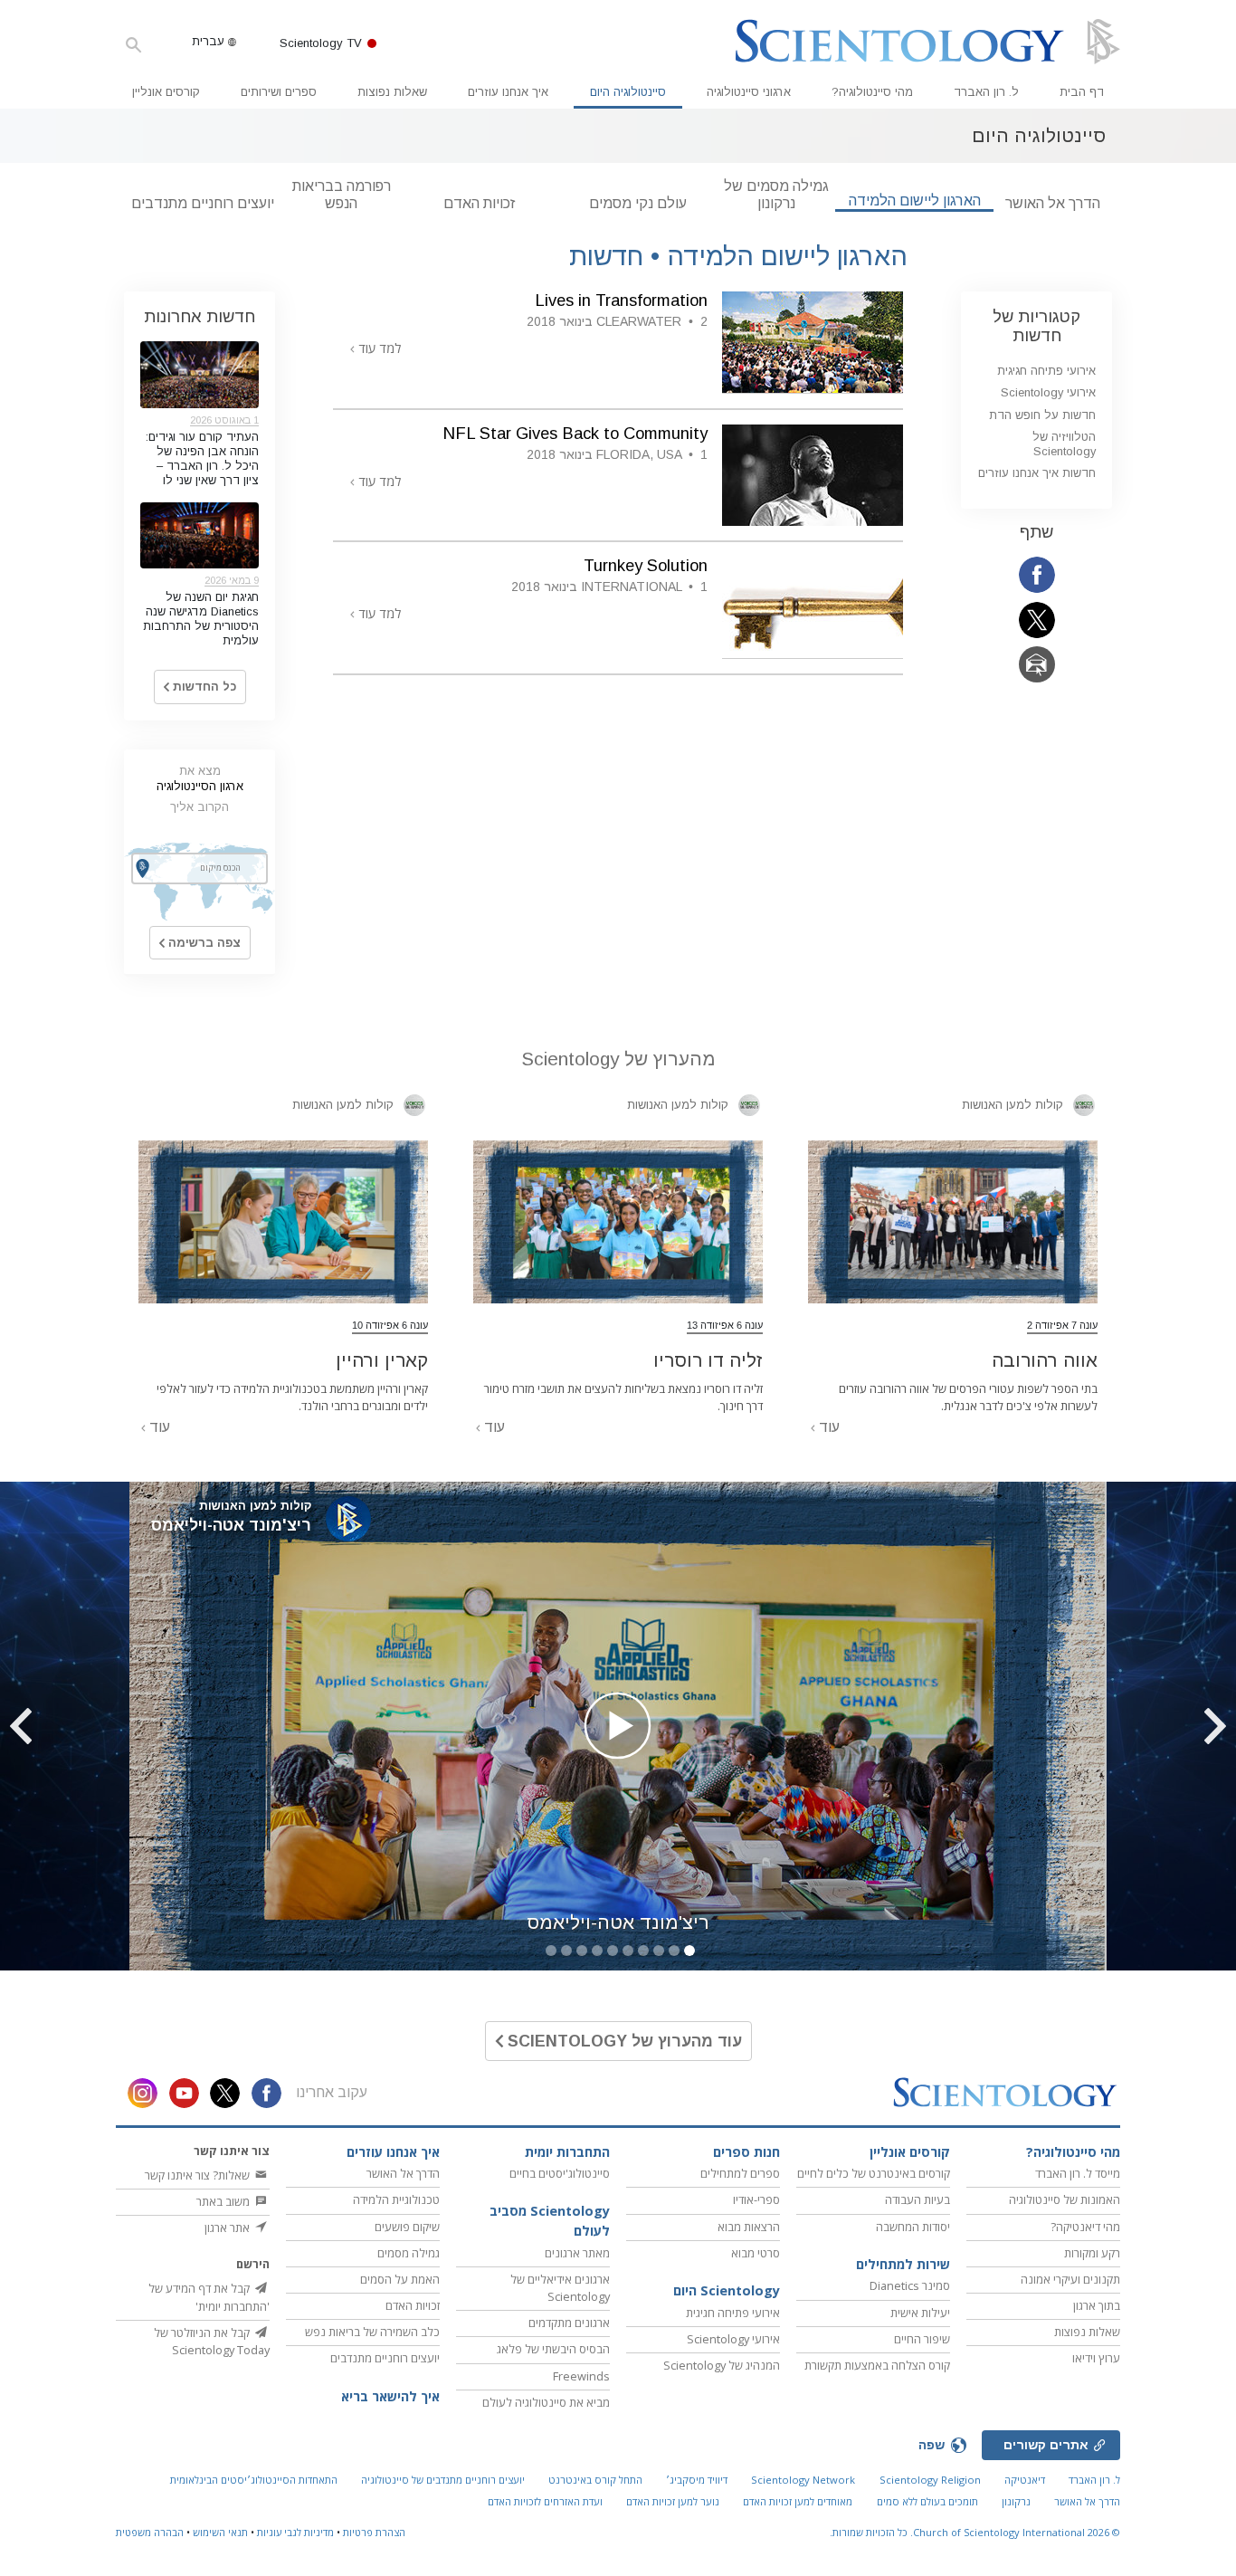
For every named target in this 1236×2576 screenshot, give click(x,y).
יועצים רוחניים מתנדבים (203, 203)
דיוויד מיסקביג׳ (697, 2480)
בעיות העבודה (917, 2199)
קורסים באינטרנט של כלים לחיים (874, 2173)
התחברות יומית (567, 2152)
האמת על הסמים (400, 2279)
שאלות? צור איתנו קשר (199, 2175)
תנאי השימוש (220, 2532)
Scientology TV (321, 43)
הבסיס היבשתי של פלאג (553, 2349)
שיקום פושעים (407, 2227)
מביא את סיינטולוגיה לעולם (546, 2402)
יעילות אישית (920, 2313)
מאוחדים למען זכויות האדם (798, 2501)
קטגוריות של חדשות (1036, 325)
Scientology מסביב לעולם (550, 2221)
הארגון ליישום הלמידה (915, 200)
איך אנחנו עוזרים (508, 92)
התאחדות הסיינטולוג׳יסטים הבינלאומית (254, 2480)
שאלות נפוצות (392, 92)
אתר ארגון (228, 2228)
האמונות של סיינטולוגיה (1065, 2199)
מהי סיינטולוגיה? (872, 92)
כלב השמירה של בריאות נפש (372, 2332)
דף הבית (1082, 92)
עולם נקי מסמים (638, 203)
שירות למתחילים (903, 2264)
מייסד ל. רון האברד (1078, 2173)
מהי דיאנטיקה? (1085, 2227)
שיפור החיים (922, 2339)
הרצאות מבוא (749, 2227)
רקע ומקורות (1092, 2253)
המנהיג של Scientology (722, 2365)
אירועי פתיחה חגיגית (1046, 371)
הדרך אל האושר (1053, 203)
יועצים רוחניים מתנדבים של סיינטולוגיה (443, 2480)
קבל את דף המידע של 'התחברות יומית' (209, 2297)
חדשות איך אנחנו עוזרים (1037, 473)
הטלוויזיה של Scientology (1064, 444)
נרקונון (1016, 2501)
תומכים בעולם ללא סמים (927, 2501)
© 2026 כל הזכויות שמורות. (975, 2532)
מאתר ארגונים (577, 2253)
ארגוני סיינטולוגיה (749, 92)
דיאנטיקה (1025, 2480)
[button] (1168, 1726)
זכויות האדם (480, 203)
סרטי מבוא (756, 2253)
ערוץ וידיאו (1096, 2358)
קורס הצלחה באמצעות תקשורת (877, 2365)
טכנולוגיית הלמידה (396, 2199)
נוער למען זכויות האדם (673, 2501)
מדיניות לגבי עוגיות (295, 2532)
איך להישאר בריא (390, 2396)
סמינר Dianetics (910, 2285)
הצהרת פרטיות (374, 2532)
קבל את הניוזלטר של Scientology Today (212, 2341)
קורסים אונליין (166, 92)
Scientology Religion (930, 2480)
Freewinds (581, 2376)
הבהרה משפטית (150, 2532)
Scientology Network (803, 2480)
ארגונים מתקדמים (569, 2323)
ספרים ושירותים (279, 92)
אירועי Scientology (1048, 392)
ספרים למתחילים (740, 2173)
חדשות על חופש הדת (1042, 415)
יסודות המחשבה (913, 2227)
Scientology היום (727, 2290)
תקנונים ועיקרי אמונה (1070, 2279)
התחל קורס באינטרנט (595, 2480)
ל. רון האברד (986, 92)
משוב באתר (224, 2201)
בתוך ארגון (1097, 2305)
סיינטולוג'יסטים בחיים (560, 2173)
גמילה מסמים (409, 2253)
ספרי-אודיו (756, 2199)
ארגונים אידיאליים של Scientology (560, 2288)
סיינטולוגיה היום (628, 92)
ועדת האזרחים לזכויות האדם (545, 2501)
